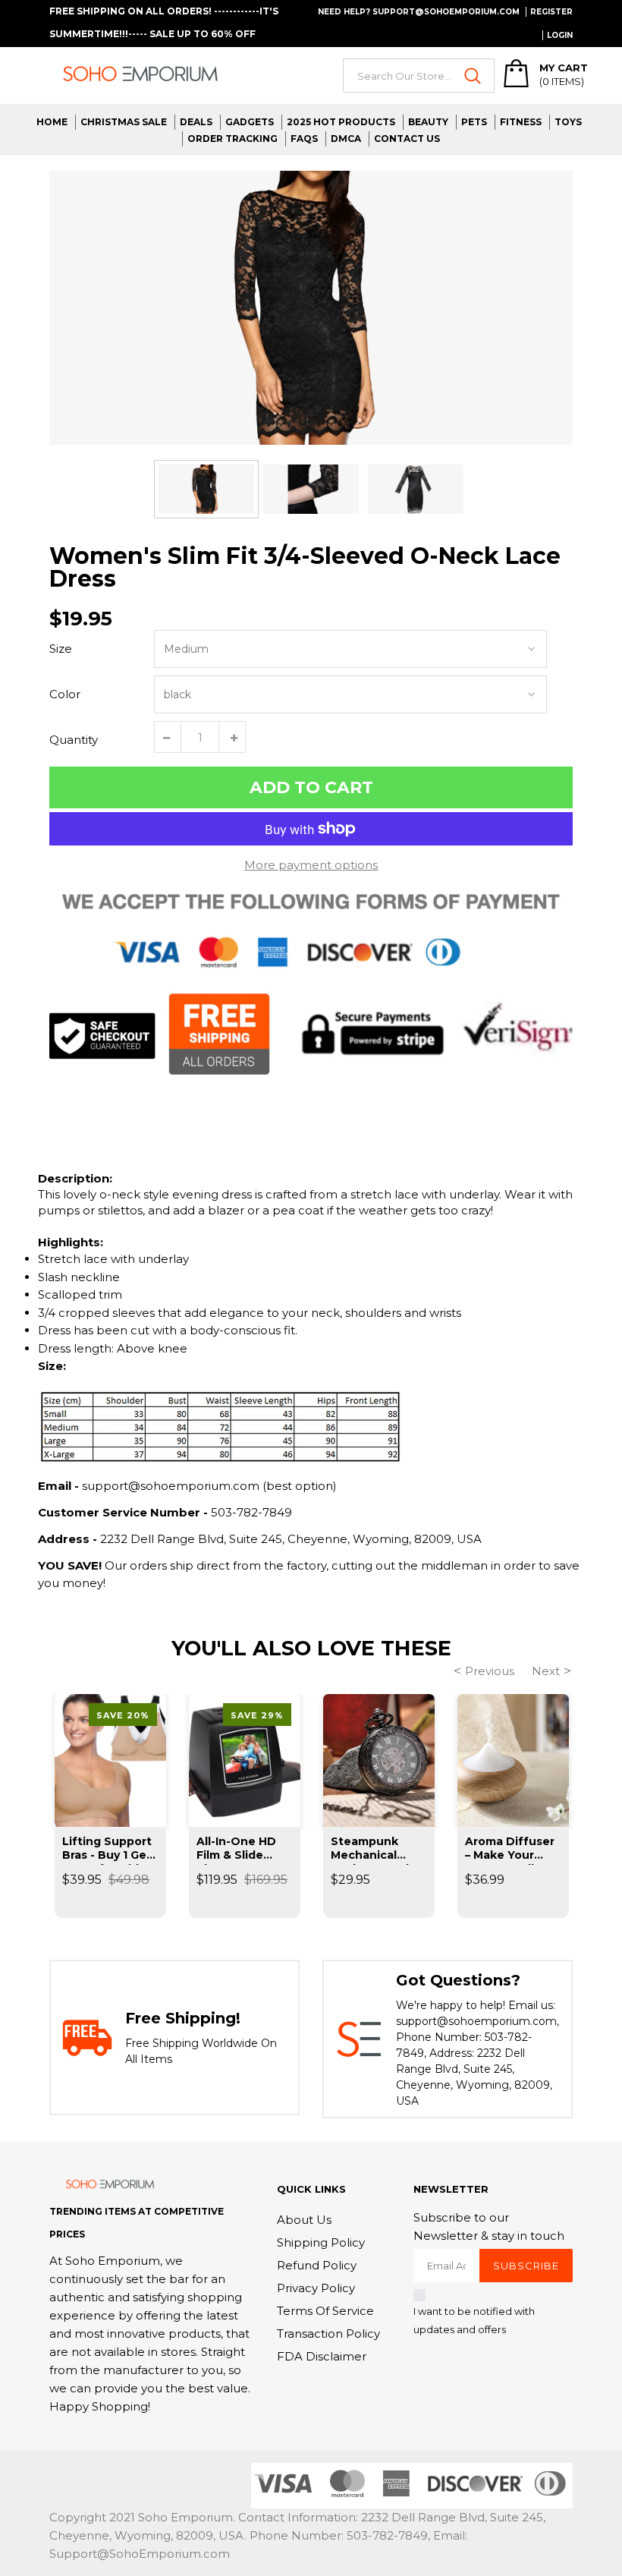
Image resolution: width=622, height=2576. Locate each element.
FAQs (304, 139)
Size (61, 649)
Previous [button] (490, 1671)
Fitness (521, 122)
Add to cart (311, 787)
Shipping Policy (321, 2242)
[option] (311, 308)
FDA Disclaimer (322, 2356)
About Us (304, 2220)
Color (65, 694)
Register (551, 12)
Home (52, 122)
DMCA (346, 139)
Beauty (428, 122)
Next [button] (546, 1671)
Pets (474, 122)
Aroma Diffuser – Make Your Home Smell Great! (510, 1850)
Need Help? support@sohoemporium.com (419, 12)
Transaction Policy (328, 2334)
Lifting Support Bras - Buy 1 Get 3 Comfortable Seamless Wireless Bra (107, 1850)
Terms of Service (325, 2311)
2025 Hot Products (341, 122)
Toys (568, 122)
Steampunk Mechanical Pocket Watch (372, 1850)
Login (560, 35)
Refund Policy (317, 2265)
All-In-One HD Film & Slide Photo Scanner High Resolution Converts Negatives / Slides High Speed (243, 1850)
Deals (196, 122)
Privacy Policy (316, 2288)
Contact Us (407, 139)
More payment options (311, 865)
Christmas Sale (124, 122)
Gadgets (250, 122)
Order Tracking (232, 139)
